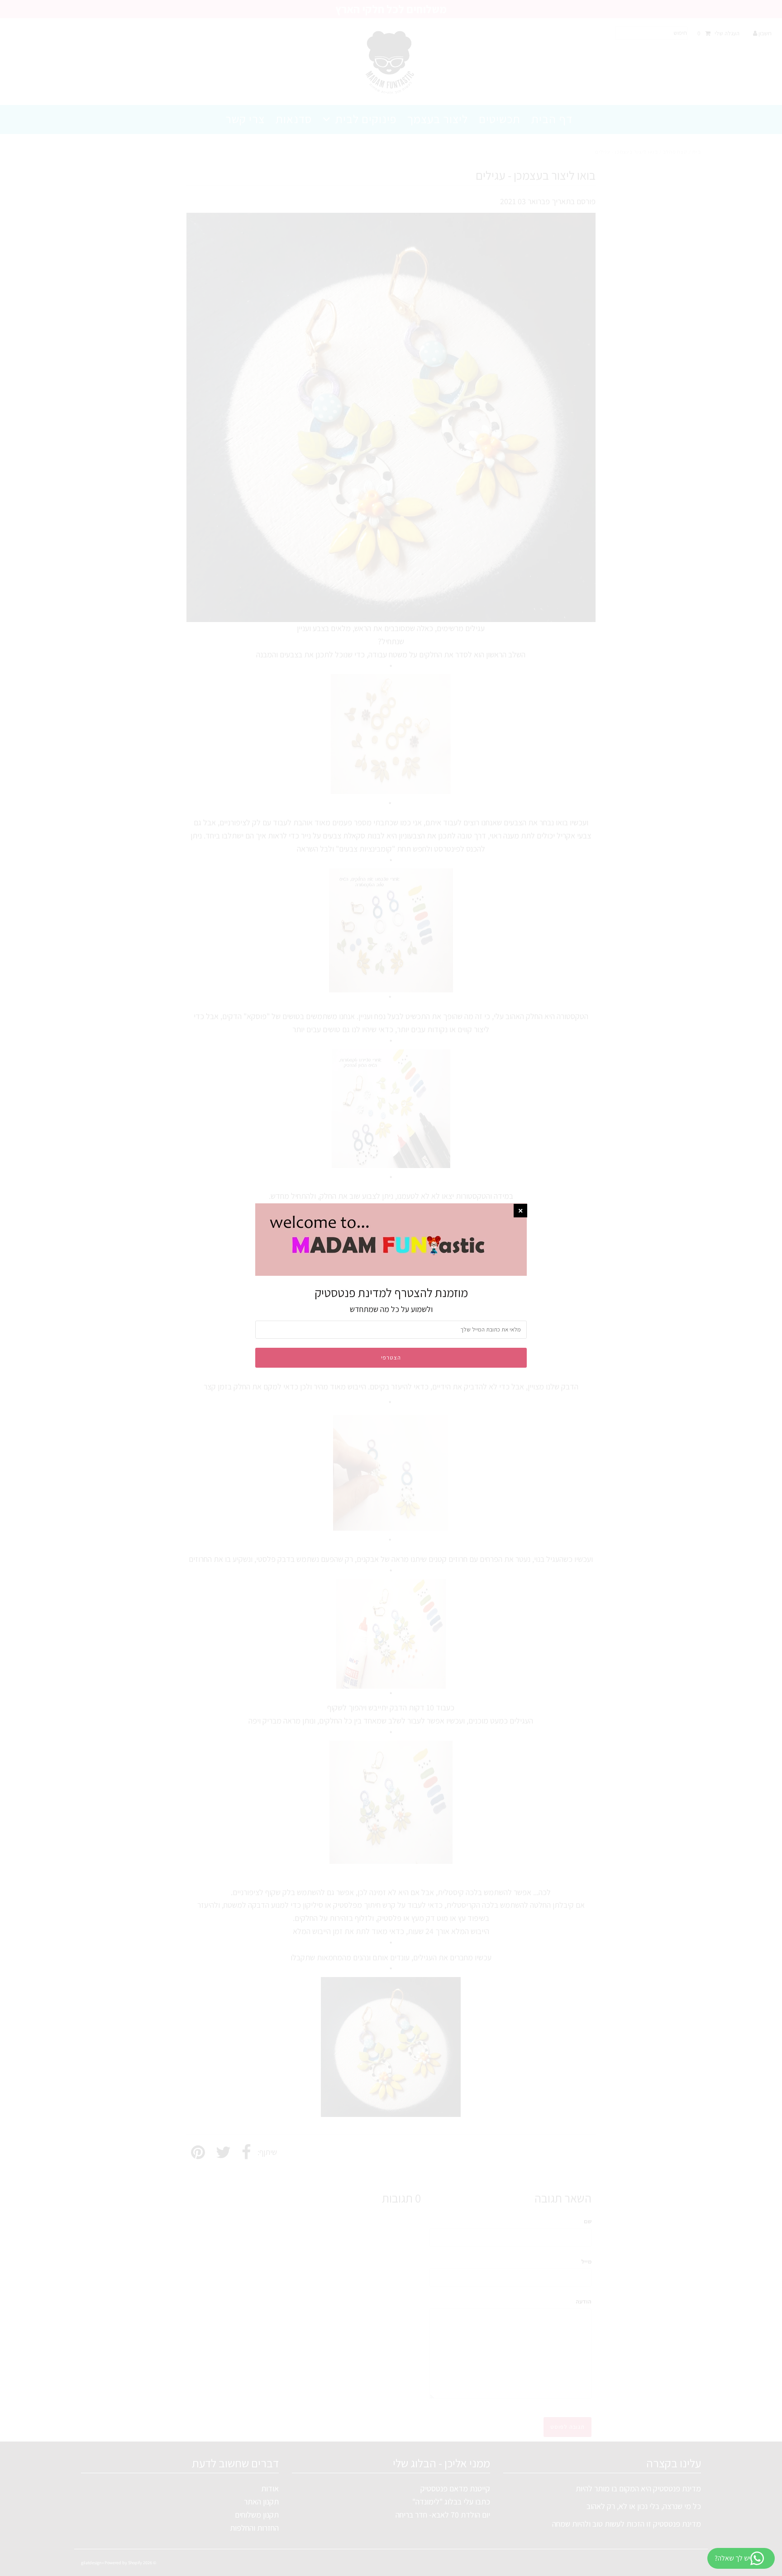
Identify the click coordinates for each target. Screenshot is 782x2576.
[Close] (520, 1211)
